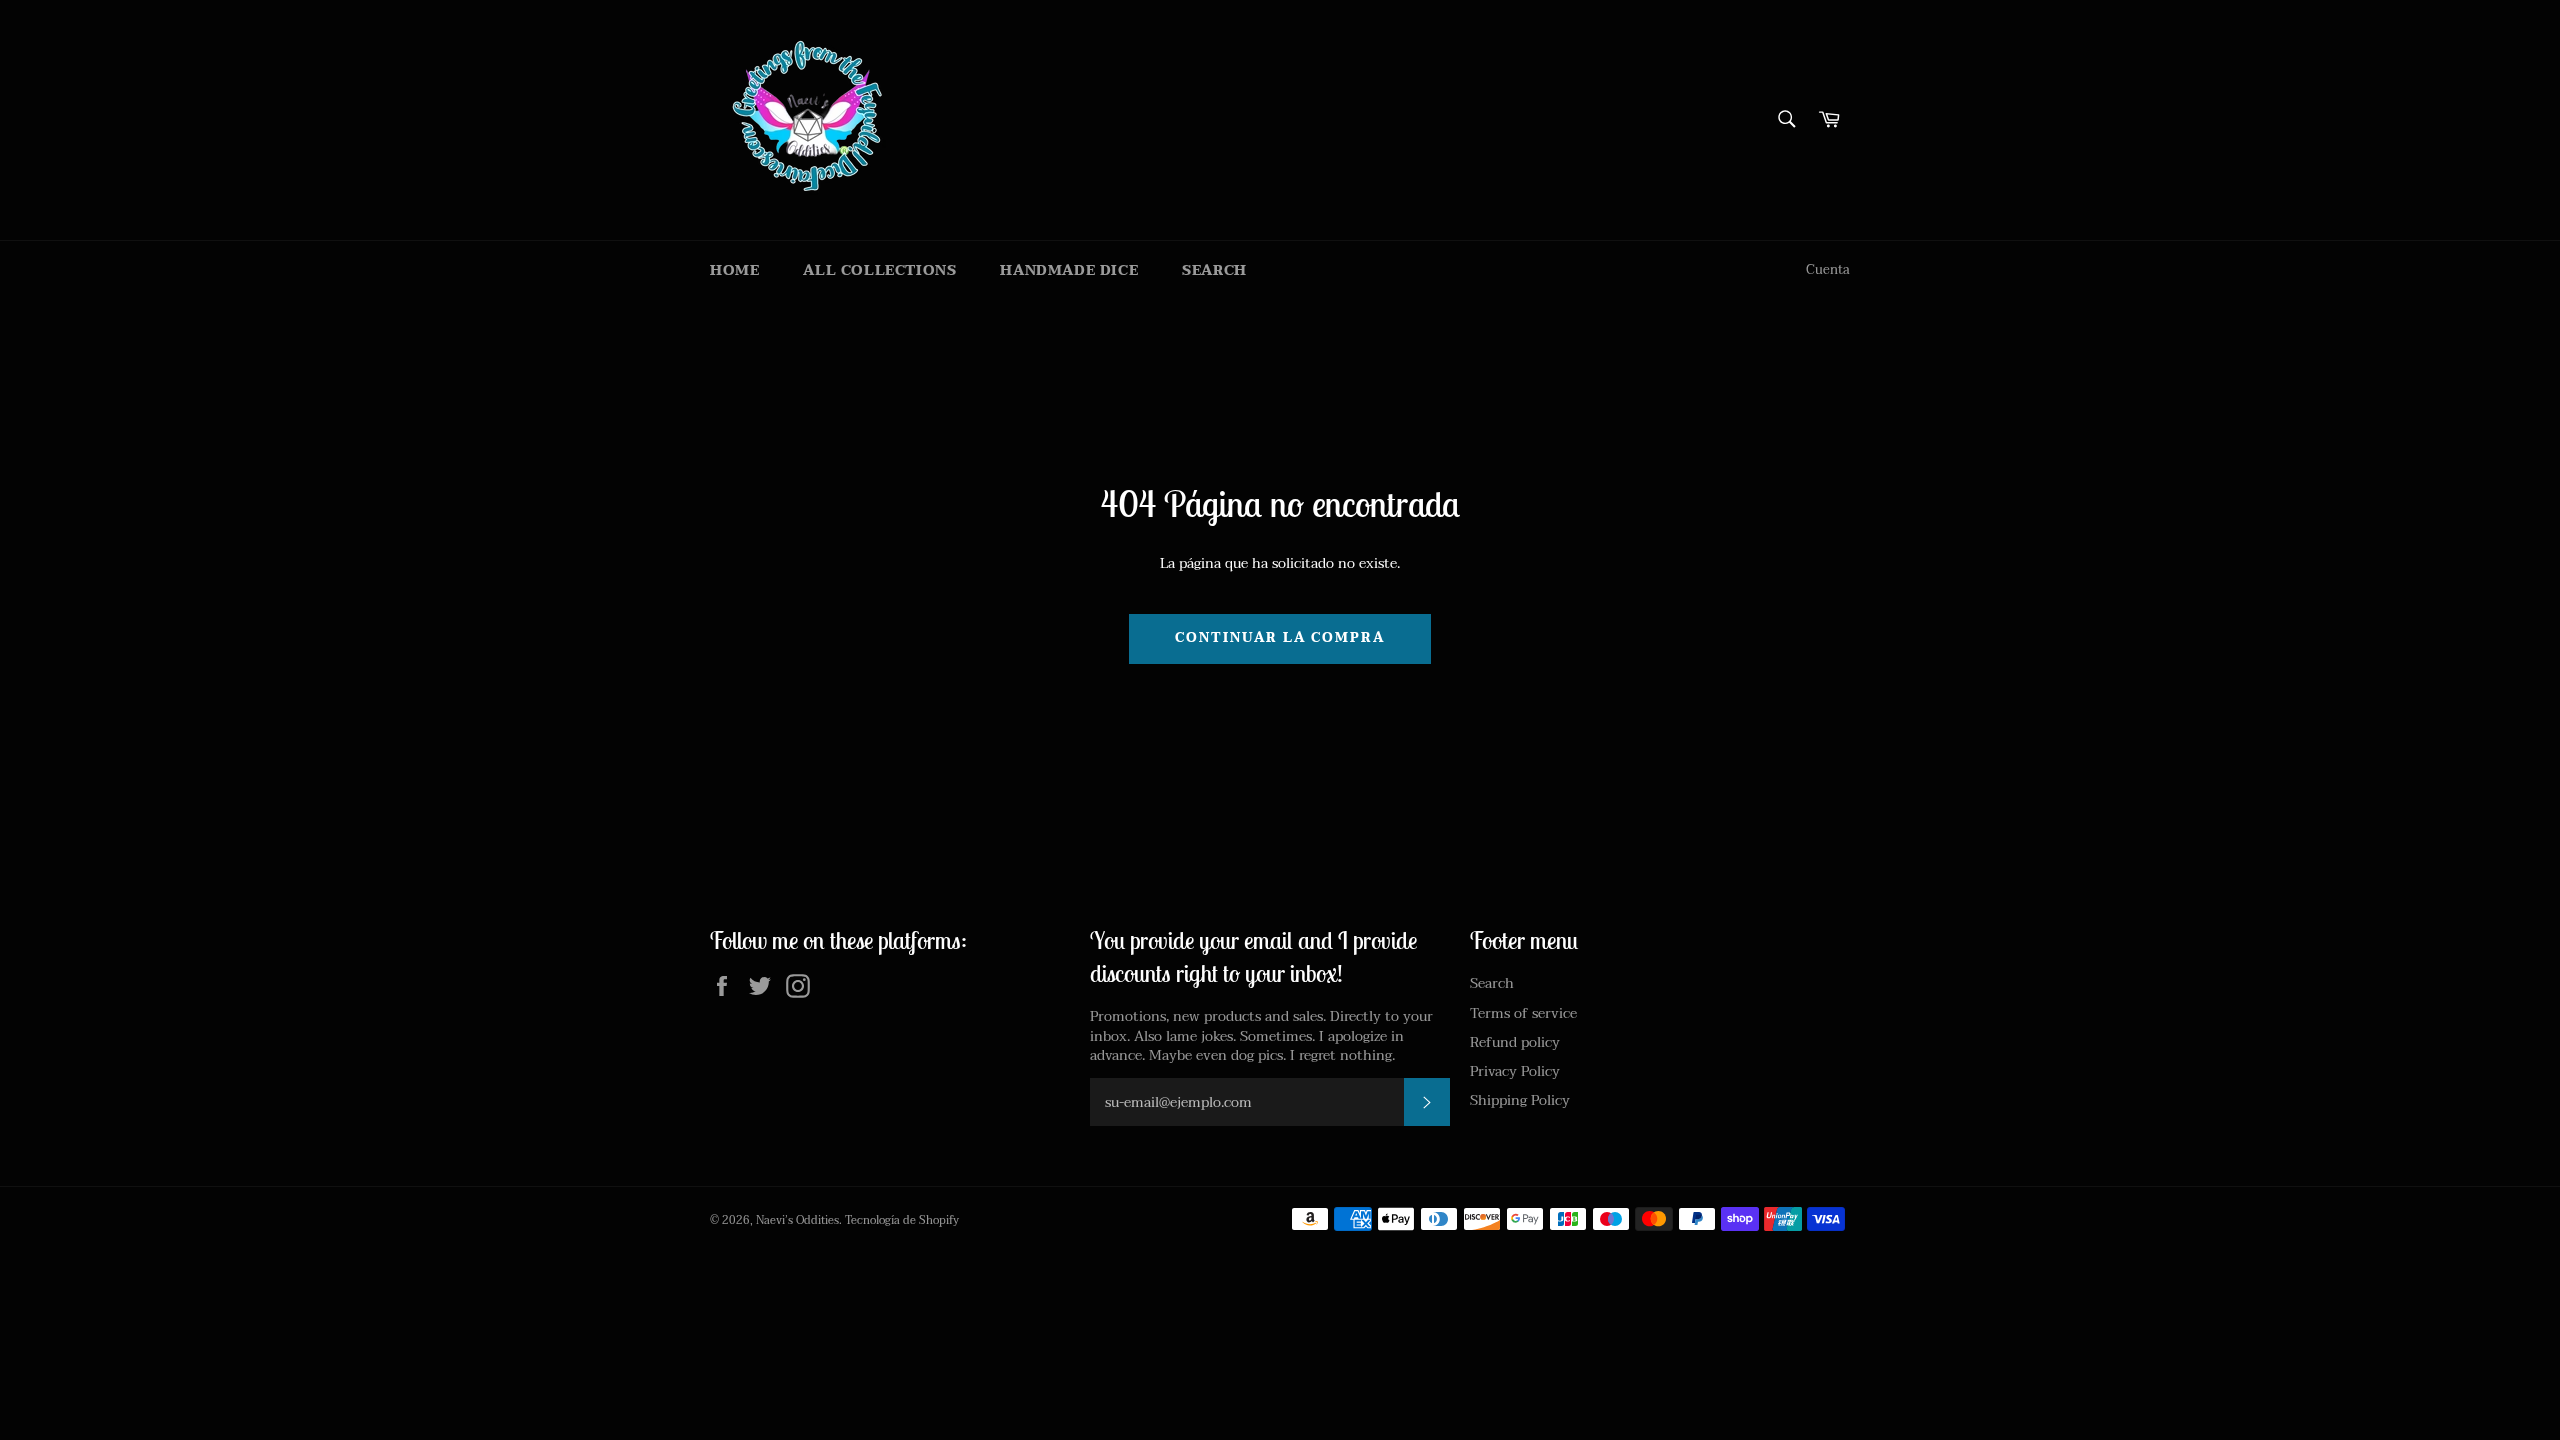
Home (734, 270)
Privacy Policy (1515, 1071)
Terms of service (1523, 1013)
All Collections (879, 270)
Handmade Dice (1069, 270)
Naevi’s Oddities (797, 1220)
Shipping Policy (1520, 1100)
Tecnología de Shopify (902, 1220)
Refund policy (1515, 1042)
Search (1214, 270)
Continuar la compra (1279, 638)
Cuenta (1828, 270)
